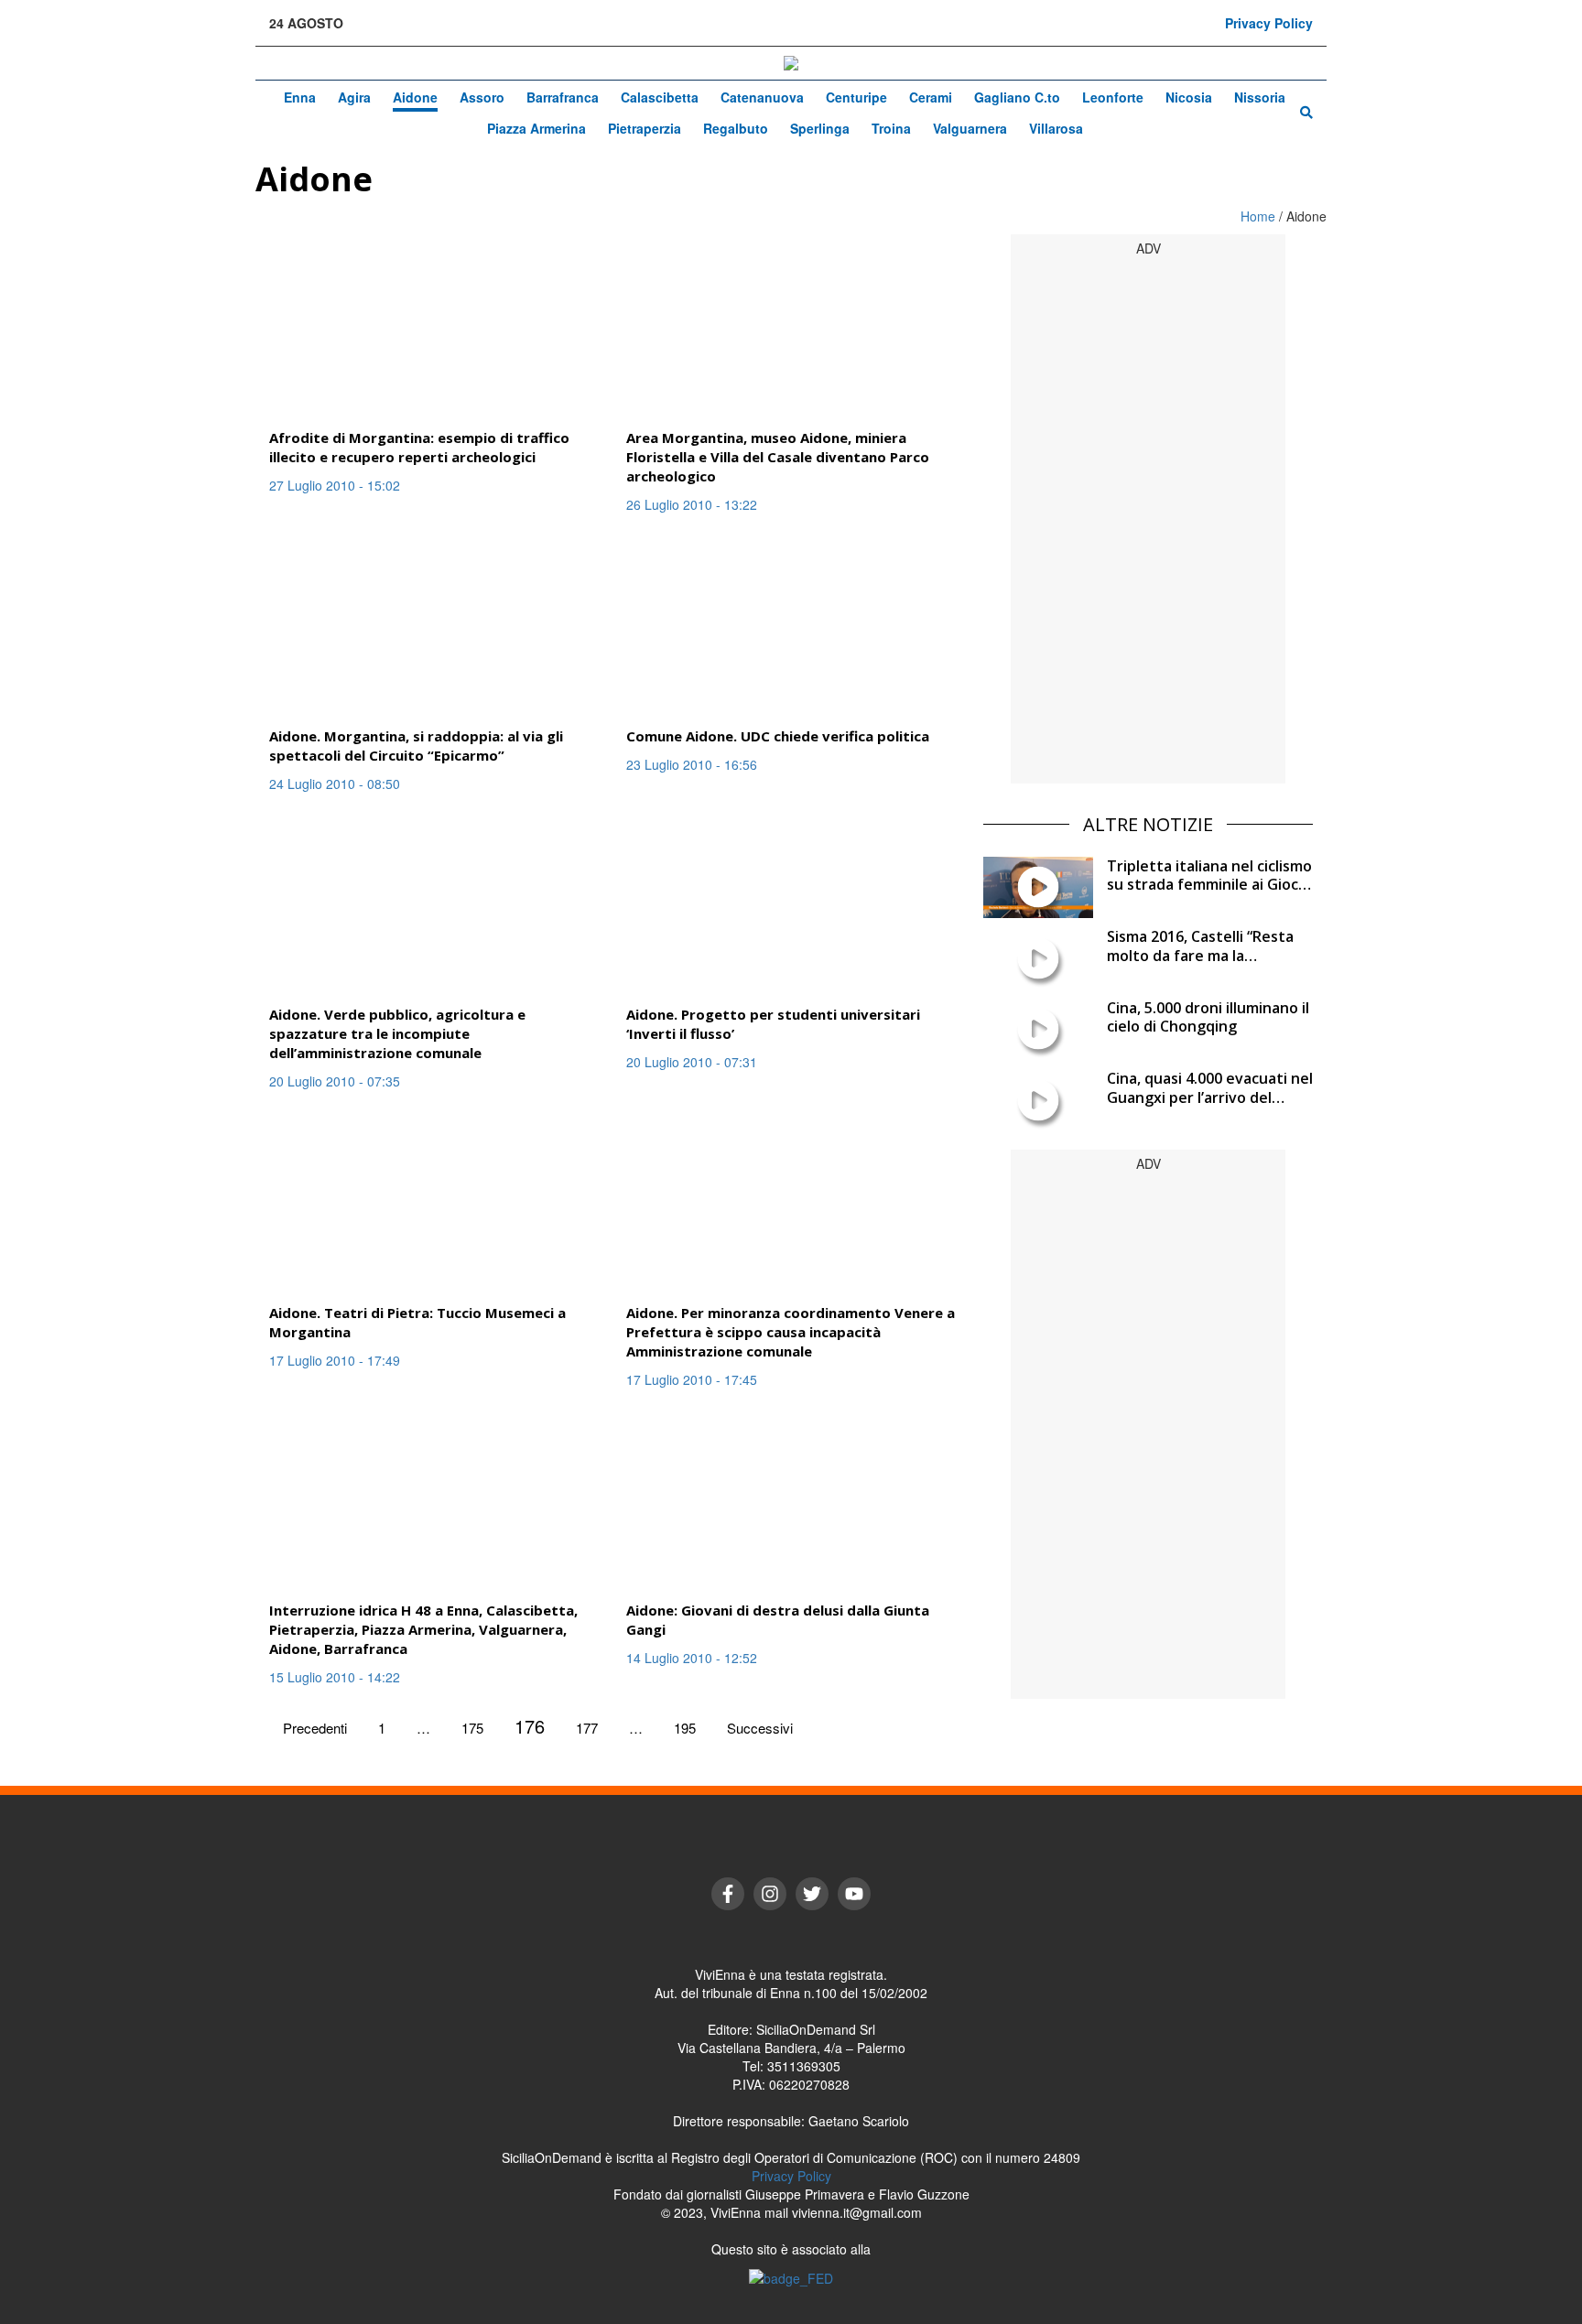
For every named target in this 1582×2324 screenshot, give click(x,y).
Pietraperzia (645, 128)
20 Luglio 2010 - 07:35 (335, 1081)
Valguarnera (970, 128)
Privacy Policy (1269, 23)
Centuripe (856, 97)
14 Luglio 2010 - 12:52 (692, 1658)
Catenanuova (762, 97)
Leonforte (1113, 97)
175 (472, 1728)
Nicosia (1189, 97)
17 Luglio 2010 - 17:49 (335, 1360)
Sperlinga (820, 128)
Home (1260, 216)
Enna (300, 97)
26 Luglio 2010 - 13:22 (692, 504)
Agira (354, 97)
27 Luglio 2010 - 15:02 (335, 485)
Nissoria (1260, 97)
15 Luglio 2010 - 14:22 (335, 1677)
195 (685, 1728)
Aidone (415, 97)
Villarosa (1056, 128)
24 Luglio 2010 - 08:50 (335, 784)
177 (587, 1728)
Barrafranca (563, 97)
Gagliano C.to (1017, 97)
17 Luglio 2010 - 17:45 (692, 1379)
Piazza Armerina (536, 128)
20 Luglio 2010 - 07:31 (692, 1062)
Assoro (482, 97)
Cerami (931, 97)
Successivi (760, 1728)
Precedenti (315, 1728)
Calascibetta (660, 97)
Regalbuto (736, 128)
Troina (891, 128)
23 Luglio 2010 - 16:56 (692, 764)
